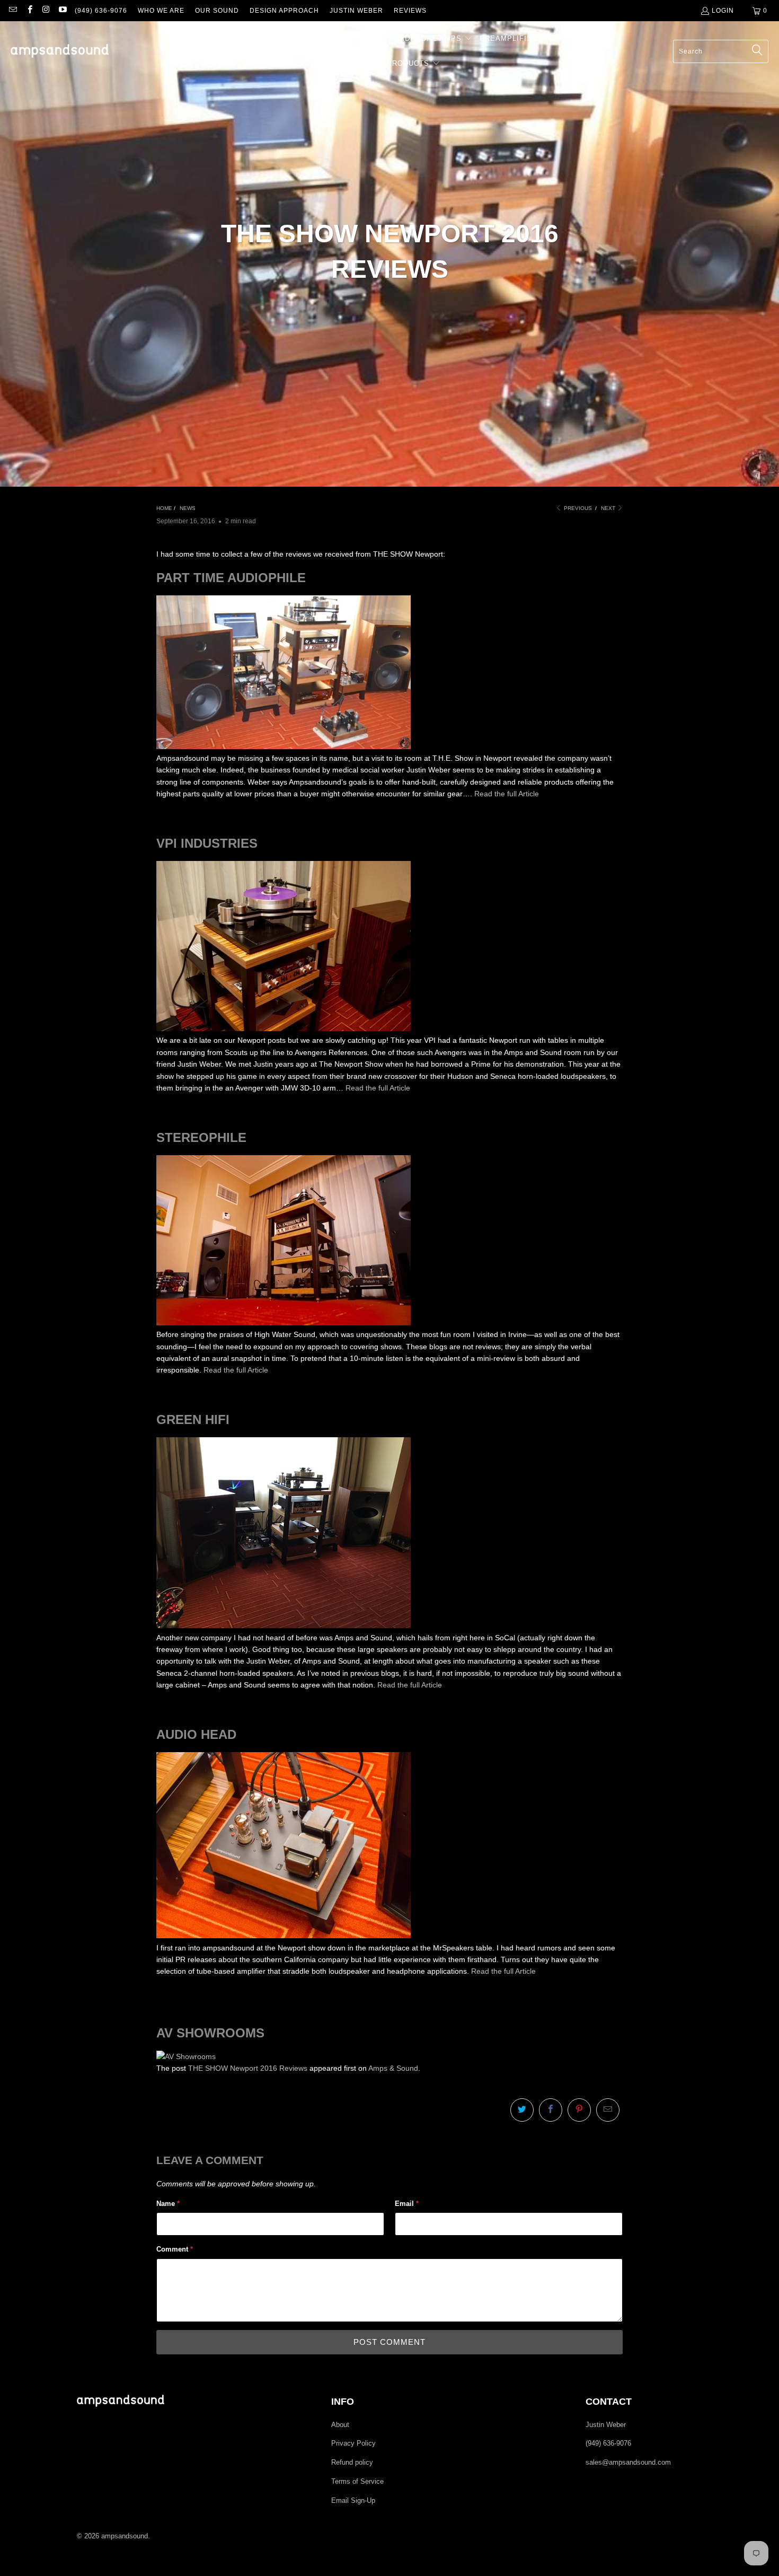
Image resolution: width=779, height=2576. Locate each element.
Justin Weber (356, 11)
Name (168, 2204)
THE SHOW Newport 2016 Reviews (248, 2068)
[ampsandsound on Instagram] (46, 11)
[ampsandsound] (60, 52)
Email (407, 2204)
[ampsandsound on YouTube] (62, 11)
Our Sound (217, 11)
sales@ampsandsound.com (628, 2462)
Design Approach (284, 11)
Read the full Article (507, 794)
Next (609, 508)
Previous (577, 508)
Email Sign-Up (353, 2500)
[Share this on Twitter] (522, 2110)
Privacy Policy (353, 2443)
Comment (175, 2249)
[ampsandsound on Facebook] (29, 11)
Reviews (410, 11)
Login (723, 11)
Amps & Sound (393, 2068)
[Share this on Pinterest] (579, 2110)
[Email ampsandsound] (12, 11)
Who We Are (161, 11)
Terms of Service (357, 2481)
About (340, 2425)
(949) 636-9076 (101, 11)
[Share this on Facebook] (551, 2110)
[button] (209, 39)
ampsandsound (125, 2536)
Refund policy (352, 2462)
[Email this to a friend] (608, 2110)
